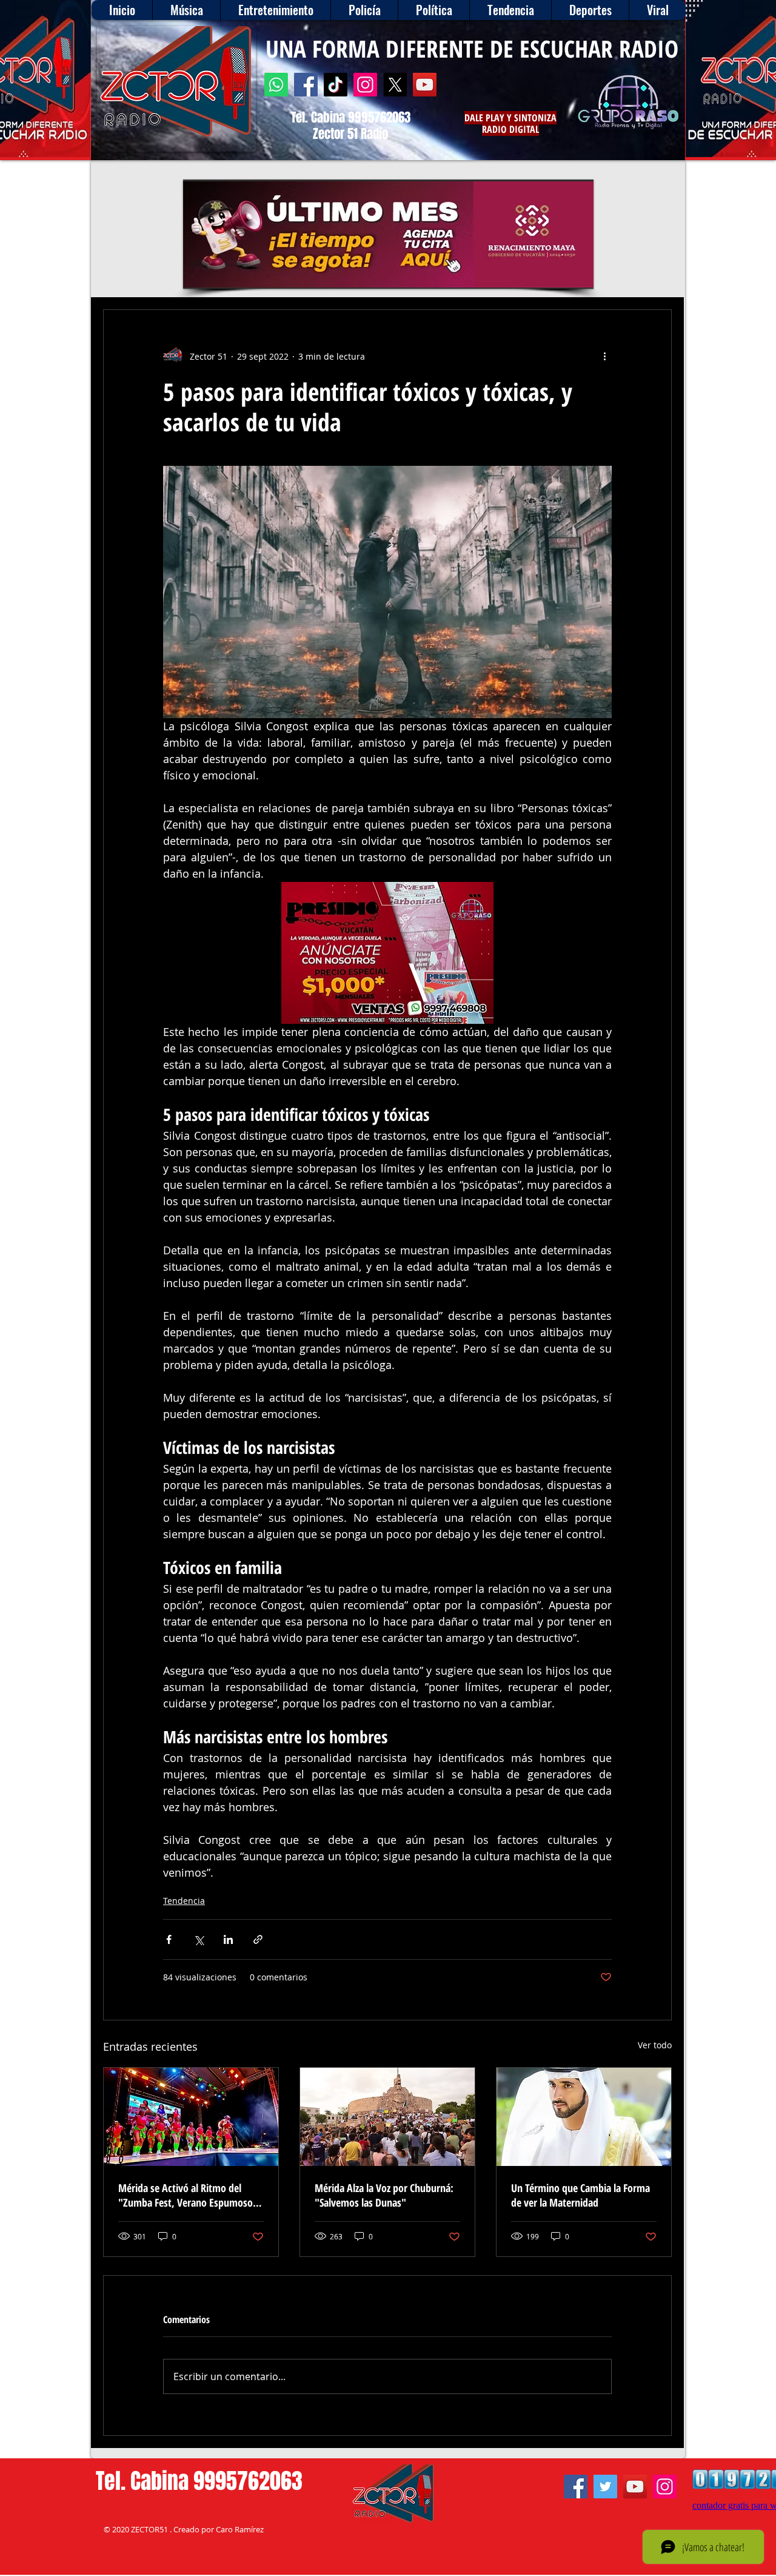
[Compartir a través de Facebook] (169, 1939)
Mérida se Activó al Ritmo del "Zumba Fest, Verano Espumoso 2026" (186, 2195)
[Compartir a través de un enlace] (258, 1939)
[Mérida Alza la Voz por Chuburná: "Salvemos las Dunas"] (387, 2117)
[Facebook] (306, 85)
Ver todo (655, 2045)
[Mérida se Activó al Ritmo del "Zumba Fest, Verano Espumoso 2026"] (191, 2117)
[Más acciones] (604, 356)
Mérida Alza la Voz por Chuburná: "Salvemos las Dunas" (384, 2195)
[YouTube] (425, 85)
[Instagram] (365, 85)
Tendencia (184, 1901)
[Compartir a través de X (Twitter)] (199, 1939)
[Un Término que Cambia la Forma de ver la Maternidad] (584, 2117)
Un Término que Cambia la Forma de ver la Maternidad (580, 2195)
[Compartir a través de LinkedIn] (228, 1939)
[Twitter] (605, 2487)
